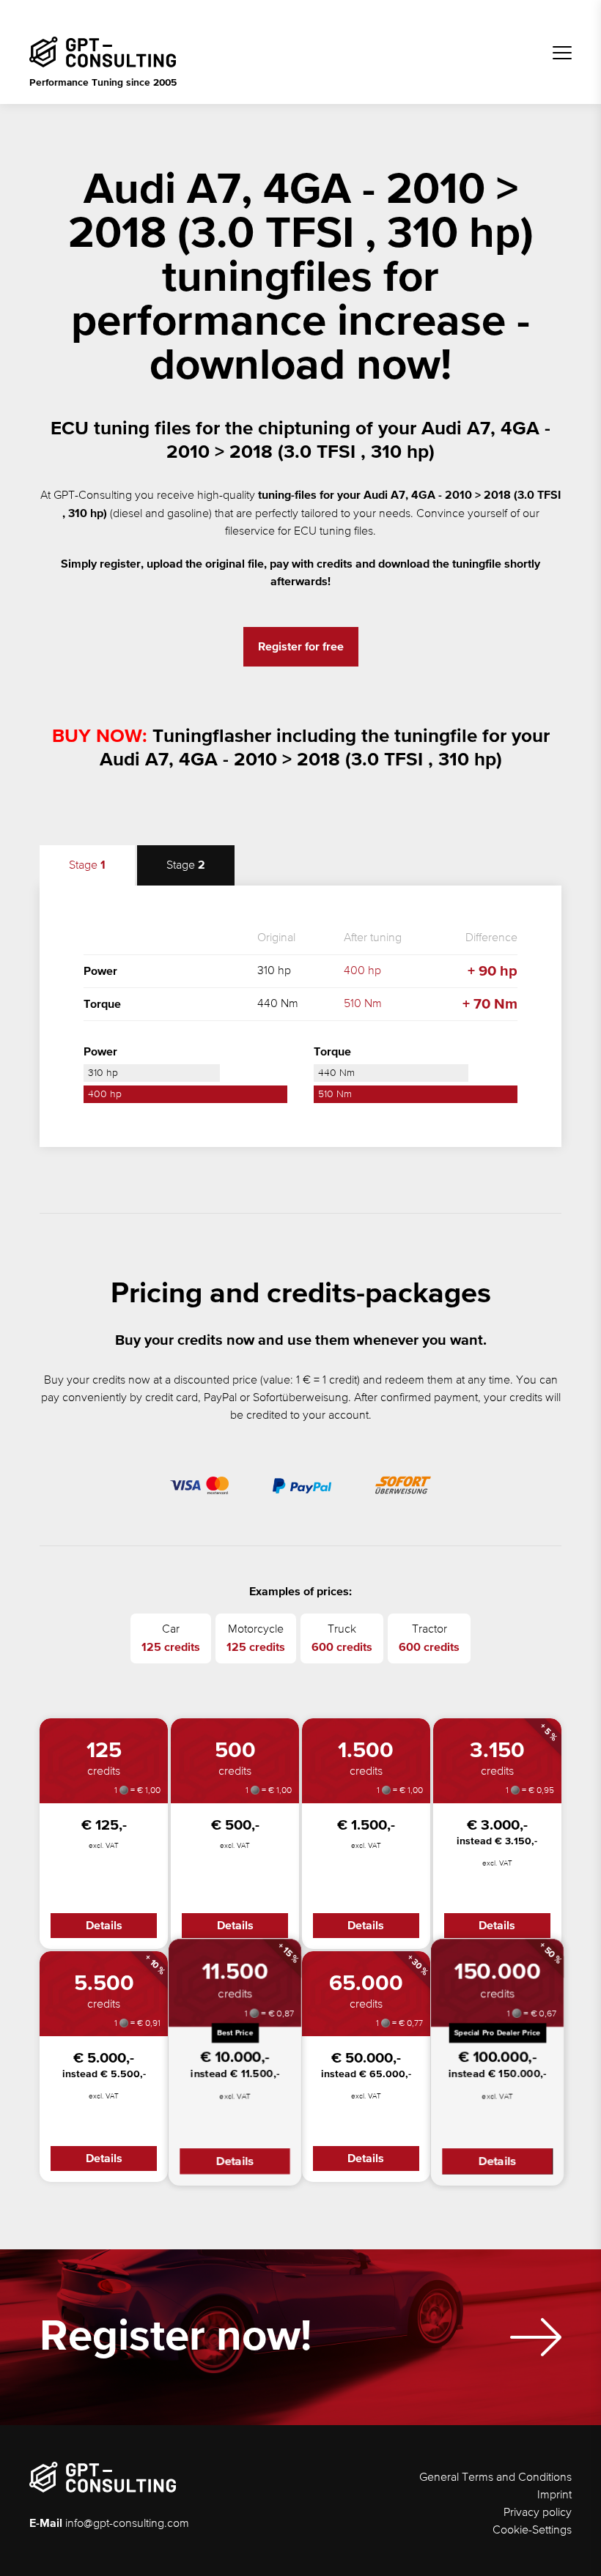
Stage (87, 865)
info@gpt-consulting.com (127, 2524)
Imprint (554, 2495)
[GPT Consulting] (103, 52)
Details (104, 1926)
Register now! (176, 2337)
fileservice (250, 532)
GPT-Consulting (93, 496)
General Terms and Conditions (495, 2478)
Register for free (301, 647)
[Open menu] (562, 53)
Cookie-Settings (532, 2531)
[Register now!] (536, 2337)
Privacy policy (538, 2513)
